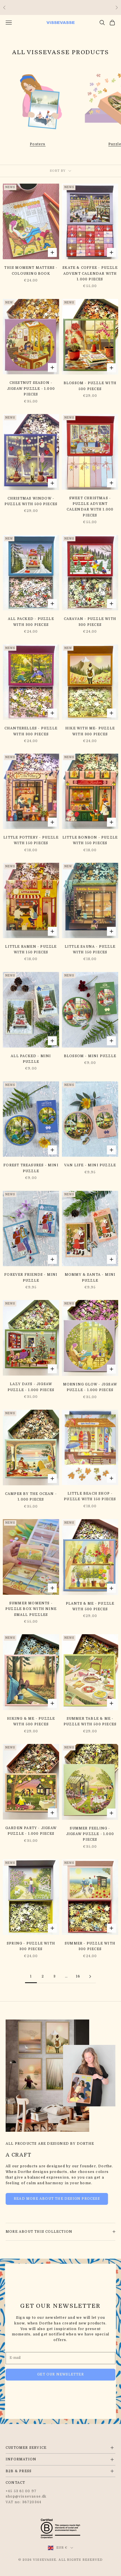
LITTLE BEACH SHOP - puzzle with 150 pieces (90, 1496)
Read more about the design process (57, 2199)
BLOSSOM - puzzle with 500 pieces (90, 386)
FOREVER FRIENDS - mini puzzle (31, 1277)
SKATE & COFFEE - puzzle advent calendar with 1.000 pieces (90, 273)
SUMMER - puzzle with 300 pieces (90, 1946)
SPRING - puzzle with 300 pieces (31, 1946)
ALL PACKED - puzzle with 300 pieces (31, 622)
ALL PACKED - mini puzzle (31, 1059)
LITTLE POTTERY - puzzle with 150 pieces (31, 840)
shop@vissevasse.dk (26, 2496)
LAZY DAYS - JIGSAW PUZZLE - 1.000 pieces (31, 1387)
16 (78, 1976)
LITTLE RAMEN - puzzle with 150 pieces (31, 949)
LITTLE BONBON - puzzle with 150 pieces (90, 840)
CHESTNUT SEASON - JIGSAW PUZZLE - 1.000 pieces (31, 389)
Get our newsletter (60, 2374)
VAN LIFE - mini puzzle (90, 1165)
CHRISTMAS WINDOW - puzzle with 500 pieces (31, 501)
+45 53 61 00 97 (21, 2491)
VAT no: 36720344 (23, 2502)
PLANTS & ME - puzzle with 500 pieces (90, 1606)
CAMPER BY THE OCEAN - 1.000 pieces (31, 1497)
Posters (38, 144)
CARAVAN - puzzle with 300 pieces (90, 622)
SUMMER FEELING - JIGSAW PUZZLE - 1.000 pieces (90, 1834)
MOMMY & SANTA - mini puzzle (90, 1277)
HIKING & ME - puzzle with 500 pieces (31, 1721)
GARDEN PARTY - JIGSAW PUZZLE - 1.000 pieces (31, 1831)
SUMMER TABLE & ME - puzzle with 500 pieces (90, 1721)
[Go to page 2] (90, 1976)
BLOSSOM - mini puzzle (90, 1056)
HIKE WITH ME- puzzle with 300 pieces (90, 731)
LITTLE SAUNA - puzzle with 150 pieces (90, 949)
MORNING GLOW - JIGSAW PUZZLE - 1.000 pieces (90, 1387)
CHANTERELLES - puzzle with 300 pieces (31, 731)
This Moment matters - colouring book (31, 270)
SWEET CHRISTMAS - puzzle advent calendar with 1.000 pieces (90, 507)
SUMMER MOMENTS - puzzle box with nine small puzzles (31, 1609)
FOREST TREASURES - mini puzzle (31, 1168)
